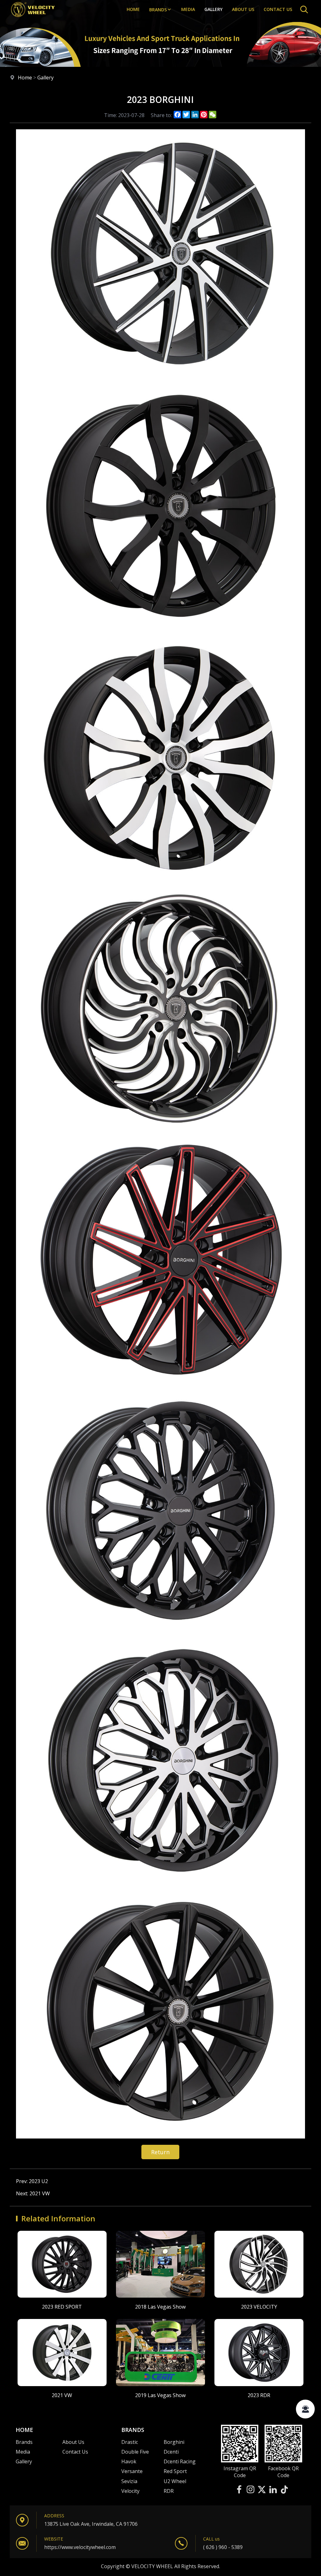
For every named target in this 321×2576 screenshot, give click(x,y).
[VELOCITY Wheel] (33, 17)
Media (188, 9)
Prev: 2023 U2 (32, 2181)
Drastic (130, 2442)
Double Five (135, 2452)
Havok (129, 2461)
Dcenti (171, 2452)
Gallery (213, 9)
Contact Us (75, 2452)
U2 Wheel (175, 2481)
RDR (169, 2491)
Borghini (174, 2442)
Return (160, 2152)
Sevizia (129, 2481)
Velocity (130, 2491)
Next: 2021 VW (33, 2193)
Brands (158, 10)
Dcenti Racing (180, 2461)
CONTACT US (278, 9)
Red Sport (175, 2471)
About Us (243, 9)
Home (133, 9)
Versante (132, 2471)
